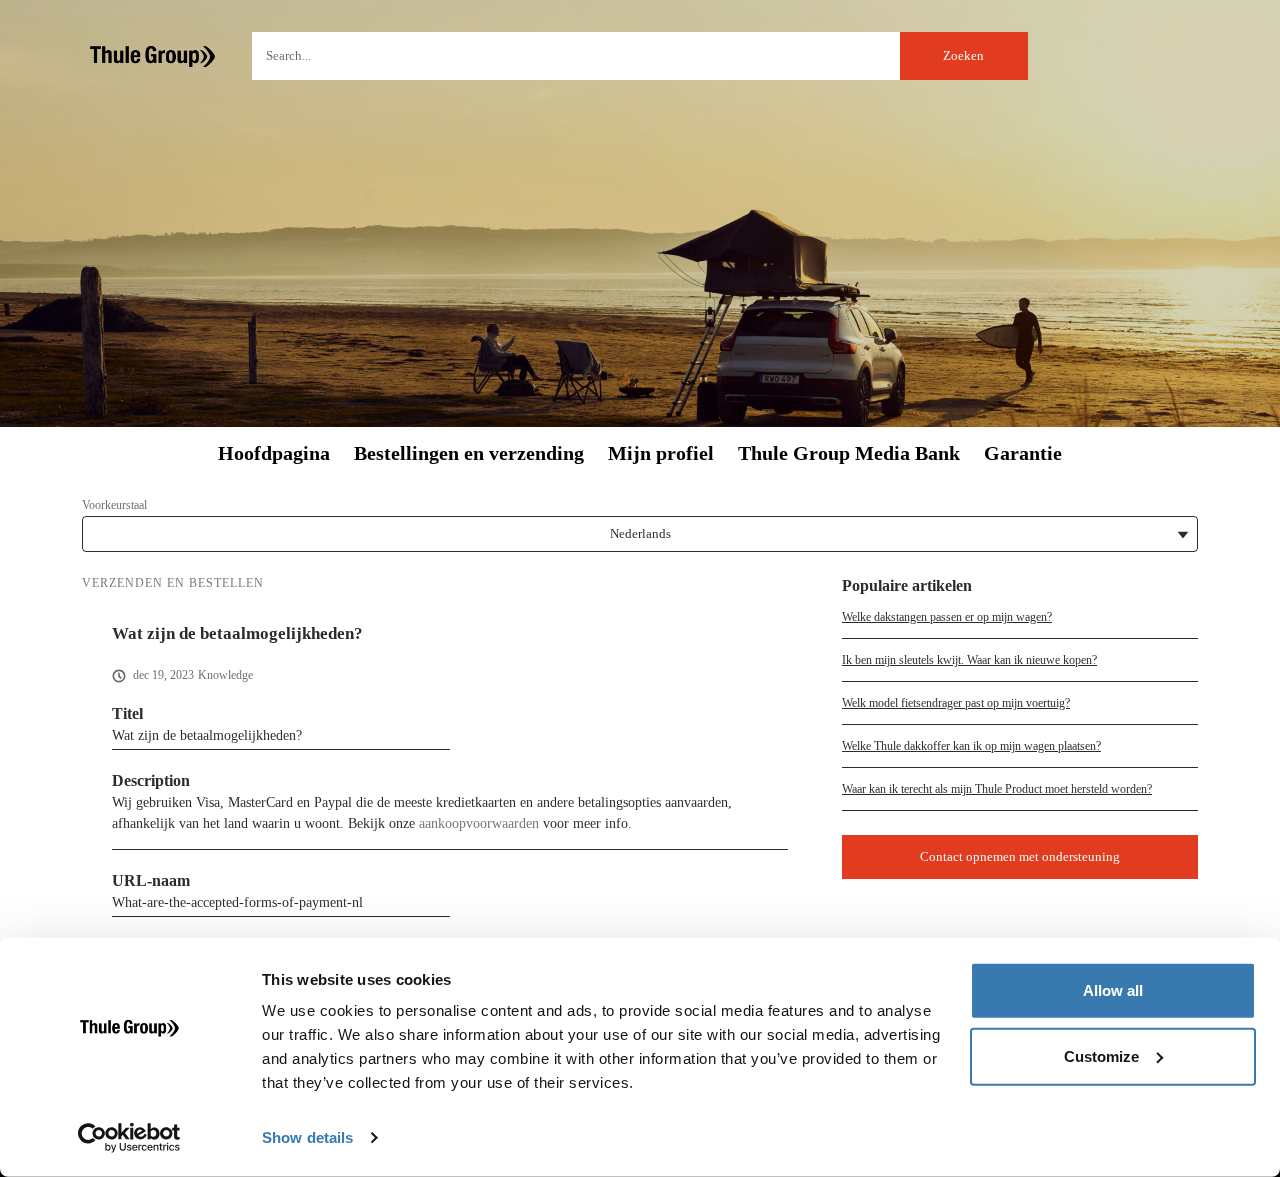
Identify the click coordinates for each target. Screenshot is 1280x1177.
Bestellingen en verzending (469, 453)
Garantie (1023, 453)
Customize (1101, 1055)
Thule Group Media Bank (849, 453)
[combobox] (640, 56)
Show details (307, 1137)
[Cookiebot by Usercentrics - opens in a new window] (129, 1138)
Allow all (1113, 990)
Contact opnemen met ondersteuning (1020, 856)
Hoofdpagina (274, 453)
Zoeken (963, 55)
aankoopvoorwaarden (479, 823)
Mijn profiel (661, 453)
